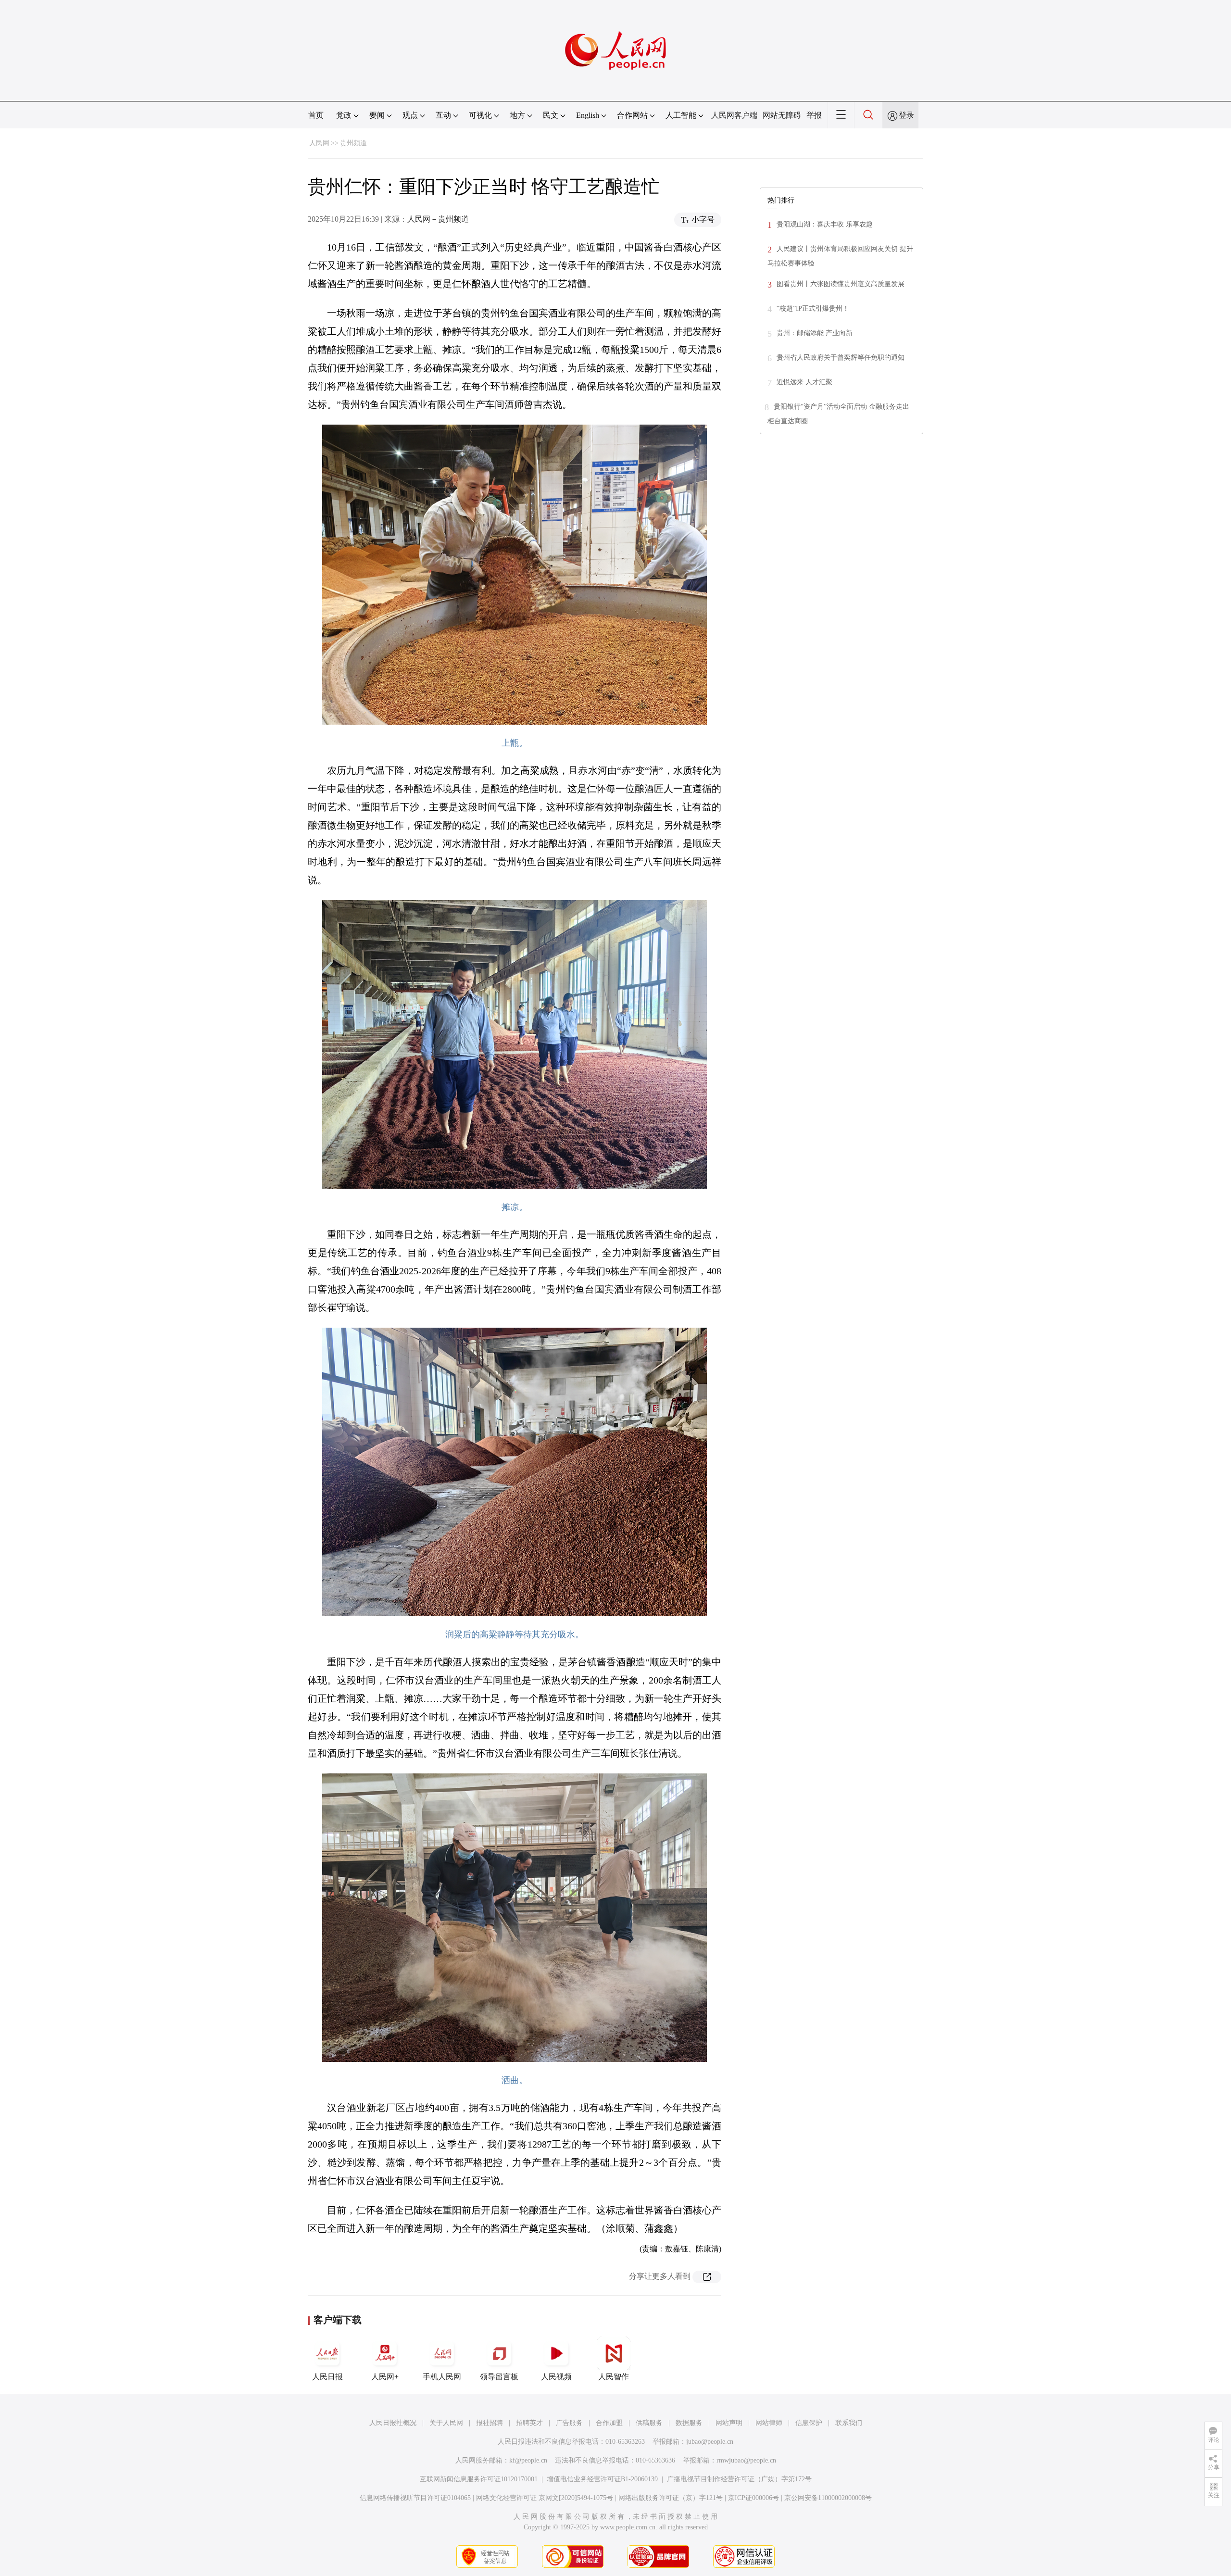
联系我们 (849, 2423)
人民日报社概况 (393, 2423)
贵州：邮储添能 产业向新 (815, 333)
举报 (814, 115)
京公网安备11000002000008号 (828, 2498)
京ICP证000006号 (754, 2498)
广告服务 (569, 2423)
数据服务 (689, 2423)
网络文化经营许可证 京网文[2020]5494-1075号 (545, 2498)
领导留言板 (499, 2377)
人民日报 (327, 2377)
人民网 (319, 143)
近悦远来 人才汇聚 (804, 382)
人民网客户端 (734, 115)
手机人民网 (442, 2377)
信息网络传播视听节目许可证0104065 (415, 2498)
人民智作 (614, 2377)
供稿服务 (649, 2423)
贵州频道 (353, 143)
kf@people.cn (528, 2460)
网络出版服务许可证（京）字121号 (671, 2498)
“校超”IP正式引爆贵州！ (813, 308)
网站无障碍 (782, 115)
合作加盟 (609, 2423)
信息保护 (809, 2423)
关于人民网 (446, 2423)
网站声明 (729, 2423)
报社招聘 (490, 2423)
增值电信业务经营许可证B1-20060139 (602, 2479)
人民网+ (385, 2377)
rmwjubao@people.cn (746, 2460)
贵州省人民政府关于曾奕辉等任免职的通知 (841, 358)
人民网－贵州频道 (438, 219)
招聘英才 (529, 2423)
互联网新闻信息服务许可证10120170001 (479, 2479)
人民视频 (556, 2377)
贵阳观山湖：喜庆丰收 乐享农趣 (825, 224)
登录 (906, 115)
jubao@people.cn (710, 2442)
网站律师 (769, 2423)
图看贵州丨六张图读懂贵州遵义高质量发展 (841, 284)
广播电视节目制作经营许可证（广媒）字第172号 (739, 2479)
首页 (316, 115)
